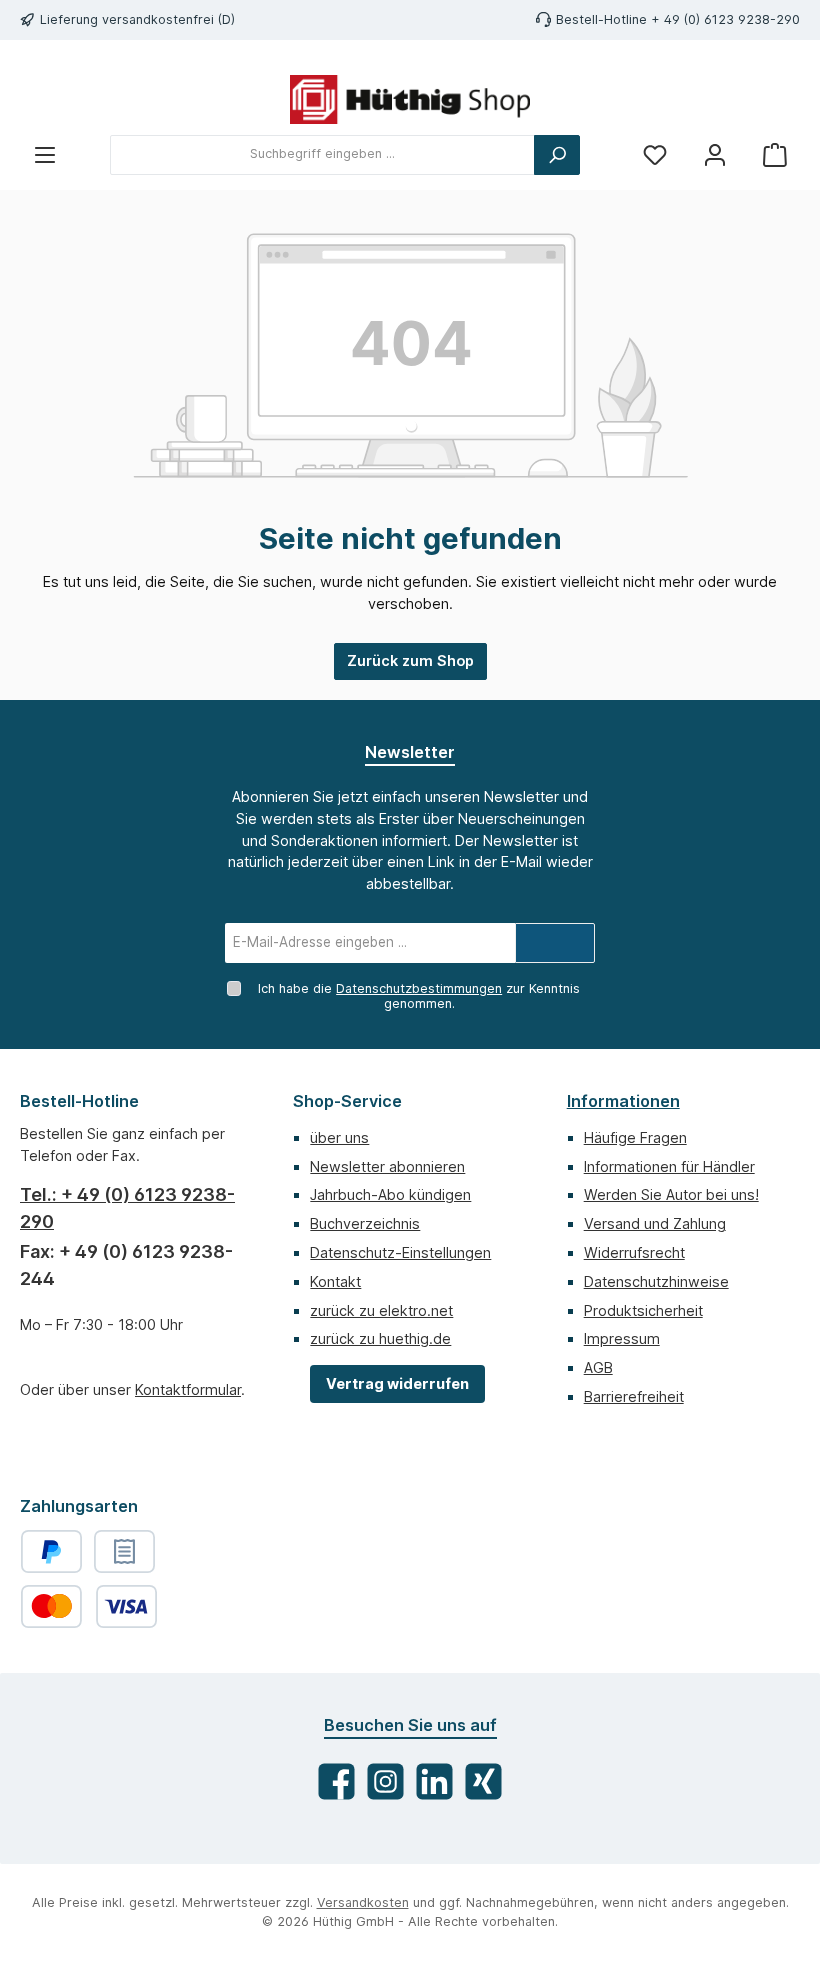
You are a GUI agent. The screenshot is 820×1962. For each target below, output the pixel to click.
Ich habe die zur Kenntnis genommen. (419, 996)
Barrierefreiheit (634, 1396)
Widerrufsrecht (634, 1252)
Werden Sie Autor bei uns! (671, 1194)
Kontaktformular (188, 1389)
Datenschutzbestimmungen (419, 988)
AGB (598, 1367)
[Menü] (45, 154)
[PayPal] (51, 1551)
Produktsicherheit (643, 1310)
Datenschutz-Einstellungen (400, 1252)
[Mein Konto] (715, 154)
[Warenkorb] (775, 154)
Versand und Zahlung (655, 1223)
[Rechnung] (124, 1551)
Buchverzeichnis (365, 1223)
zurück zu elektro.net (381, 1310)
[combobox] (322, 155)
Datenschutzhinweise (656, 1281)
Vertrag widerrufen (397, 1383)
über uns (339, 1137)
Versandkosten (363, 1902)
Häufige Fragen (635, 1137)
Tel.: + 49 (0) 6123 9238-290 (127, 1208)
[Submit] (555, 943)
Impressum (622, 1338)
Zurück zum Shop (410, 660)
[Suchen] (557, 155)
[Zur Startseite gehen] (410, 99)
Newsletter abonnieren (387, 1166)
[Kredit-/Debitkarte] (89, 1606)
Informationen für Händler (669, 1166)
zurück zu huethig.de (380, 1338)
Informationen (623, 1101)
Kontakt (335, 1281)
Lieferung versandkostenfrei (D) (137, 19)
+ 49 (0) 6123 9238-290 (725, 19)
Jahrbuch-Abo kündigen (390, 1194)
